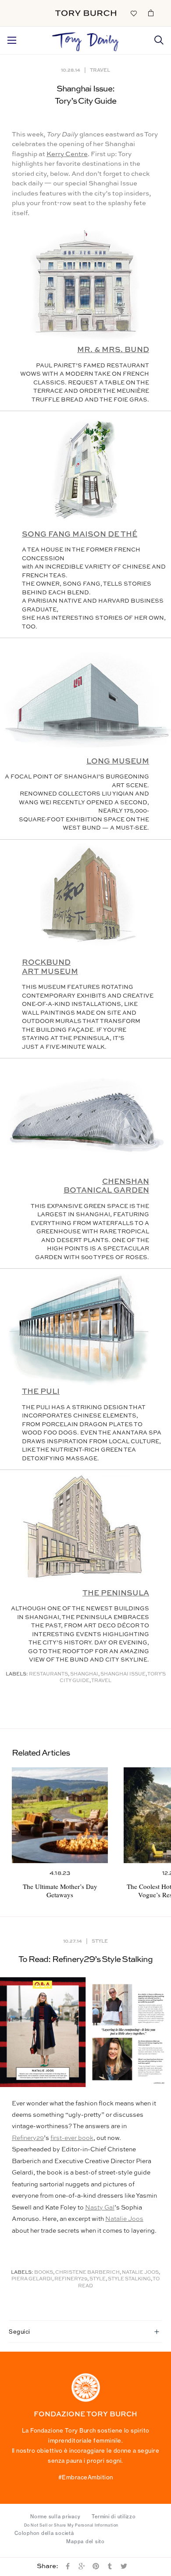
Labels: (17, 1674)
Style (100, 1941)
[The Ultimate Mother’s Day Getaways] (60, 1815)
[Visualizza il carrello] (151, 13)
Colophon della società (44, 2533)
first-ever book (72, 2138)
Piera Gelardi (32, 2279)
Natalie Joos (124, 2219)
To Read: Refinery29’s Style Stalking (85, 1960)
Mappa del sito (85, 2541)
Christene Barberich (87, 2273)
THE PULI (41, 1392)
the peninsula (116, 1593)
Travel (100, 70)
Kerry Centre (67, 154)
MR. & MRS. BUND (113, 350)
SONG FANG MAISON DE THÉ (80, 535)
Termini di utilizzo (114, 2517)
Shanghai (84, 1674)
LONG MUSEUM (118, 762)
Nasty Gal (100, 2208)
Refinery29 (28, 2138)
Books (44, 2273)
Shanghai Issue (123, 1674)
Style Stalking (129, 2279)
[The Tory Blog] (85, 39)
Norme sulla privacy (55, 2517)
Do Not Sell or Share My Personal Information (71, 2525)
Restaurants (48, 1674)
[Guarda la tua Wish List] (133, 13)
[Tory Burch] (86, 13)
